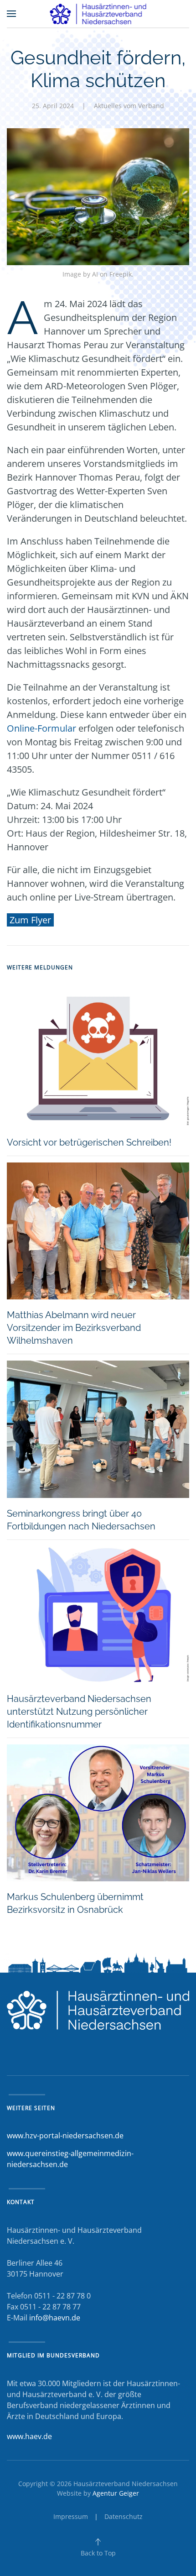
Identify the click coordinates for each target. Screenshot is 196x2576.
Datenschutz (124, 2516)
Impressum (71, 2516)
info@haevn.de (55, 2318)
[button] (11, 14)
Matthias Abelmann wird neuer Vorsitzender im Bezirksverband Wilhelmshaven (74, 1328)
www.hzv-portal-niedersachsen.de (65, 2136)
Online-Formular (41, 728)
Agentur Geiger (116, 2493)
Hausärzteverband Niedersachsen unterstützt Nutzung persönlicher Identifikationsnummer (79, 1712)
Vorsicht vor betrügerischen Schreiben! (89, 1142)
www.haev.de (29, 2436)
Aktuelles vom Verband (129, 106)
